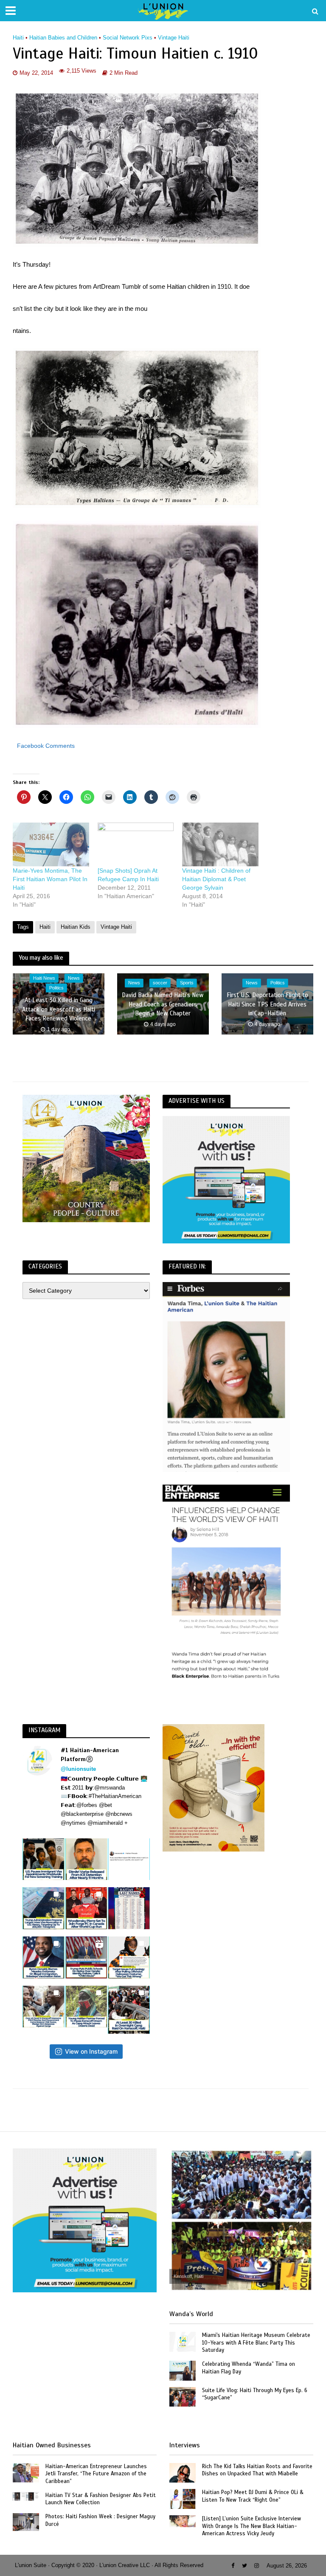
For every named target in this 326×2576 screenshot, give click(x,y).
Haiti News (44, 978)
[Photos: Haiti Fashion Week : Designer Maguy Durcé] (26, 2522)
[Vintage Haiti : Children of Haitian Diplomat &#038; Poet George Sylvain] (220, 844)
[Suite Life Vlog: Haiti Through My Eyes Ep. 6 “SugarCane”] (183, 2396)
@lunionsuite (78, 1769)
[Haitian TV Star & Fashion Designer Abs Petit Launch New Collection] (26, 2496)
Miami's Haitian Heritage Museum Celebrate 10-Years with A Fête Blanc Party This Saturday (256, 2343)
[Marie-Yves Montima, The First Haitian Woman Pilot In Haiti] (51, 844)
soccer (160, 983)
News (74, 978)
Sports (187, 983)
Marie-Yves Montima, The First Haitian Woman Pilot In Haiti (50, 879)
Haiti (18, 38)
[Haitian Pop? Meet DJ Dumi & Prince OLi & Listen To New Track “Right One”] (183, 2498)
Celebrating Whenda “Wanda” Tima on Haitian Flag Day (249, 2368)
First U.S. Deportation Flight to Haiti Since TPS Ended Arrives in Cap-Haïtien (267, 1005)
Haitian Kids (76, 927)
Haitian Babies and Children (63, 38)
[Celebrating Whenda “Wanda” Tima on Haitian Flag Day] (183, 2370)
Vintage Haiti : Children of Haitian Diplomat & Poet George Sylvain (216, 879)
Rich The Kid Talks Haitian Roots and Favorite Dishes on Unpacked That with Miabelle (257, 2470)
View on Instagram (91, 2051)
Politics (56, 988)
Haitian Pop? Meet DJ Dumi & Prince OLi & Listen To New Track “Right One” (253, 2496)
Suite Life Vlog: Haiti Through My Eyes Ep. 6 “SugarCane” (255, 2394)
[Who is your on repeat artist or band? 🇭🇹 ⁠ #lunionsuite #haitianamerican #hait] (129, 1859)
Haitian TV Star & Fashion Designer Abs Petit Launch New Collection (101, 2499)
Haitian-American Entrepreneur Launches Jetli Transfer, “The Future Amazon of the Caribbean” (96, 2474)
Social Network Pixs (128, 38)
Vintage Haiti (174, 38)
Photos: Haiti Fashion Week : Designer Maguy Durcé (100, 2520)
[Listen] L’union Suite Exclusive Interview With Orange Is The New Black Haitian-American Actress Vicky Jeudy (252, 2526)
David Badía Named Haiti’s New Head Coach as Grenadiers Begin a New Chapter (163, 1005)
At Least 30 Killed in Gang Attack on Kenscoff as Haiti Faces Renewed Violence (59, 1009)
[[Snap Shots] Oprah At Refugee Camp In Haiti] (136, 844)
